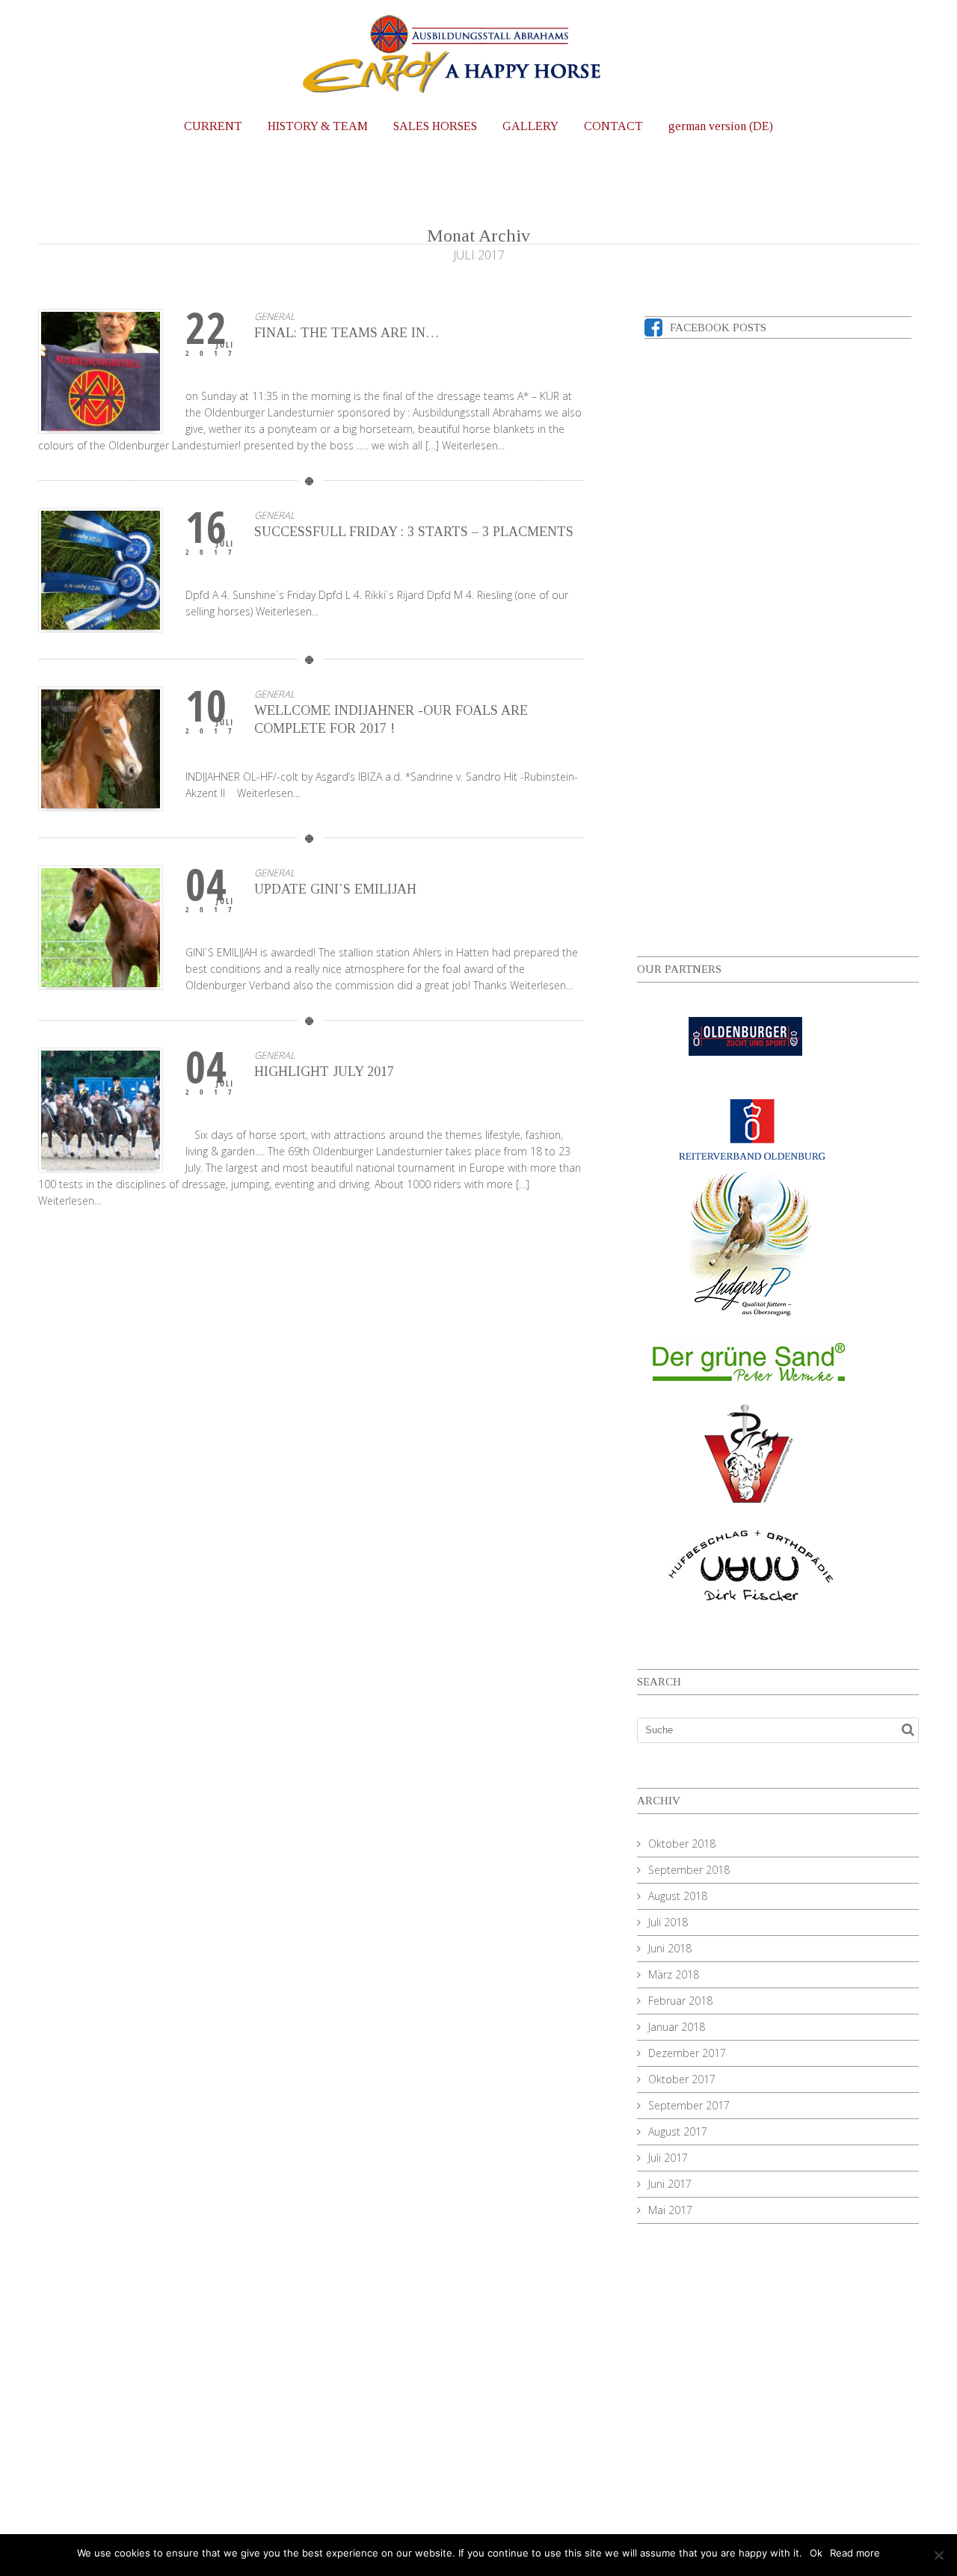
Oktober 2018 (682, 1844)
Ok (816, 2553)
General (275, 316)
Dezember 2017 (687, 2053)
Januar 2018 (677, 2027)
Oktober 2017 (682, 2079)
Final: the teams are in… (347, 333)
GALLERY (530, 126)
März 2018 (674, 1974)
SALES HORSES (435, 126)
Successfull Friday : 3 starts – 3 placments (414, 532)
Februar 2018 (680, 2001)
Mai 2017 (670, 2210)
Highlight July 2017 (324, 1072)
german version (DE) (721, 126)
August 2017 (678, 2131)
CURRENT (213, 126)
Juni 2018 (670, 1948)
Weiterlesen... (473, 445)
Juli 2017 (668, 2158)
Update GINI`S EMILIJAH (335, 889)
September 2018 (689, 1870)
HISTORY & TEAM (318, 126)
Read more (855, 2553)
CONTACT (613, 126)
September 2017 (689, 2105)
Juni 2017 (670, 2184)
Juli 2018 (668, 1922)
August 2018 (678, 1896)
